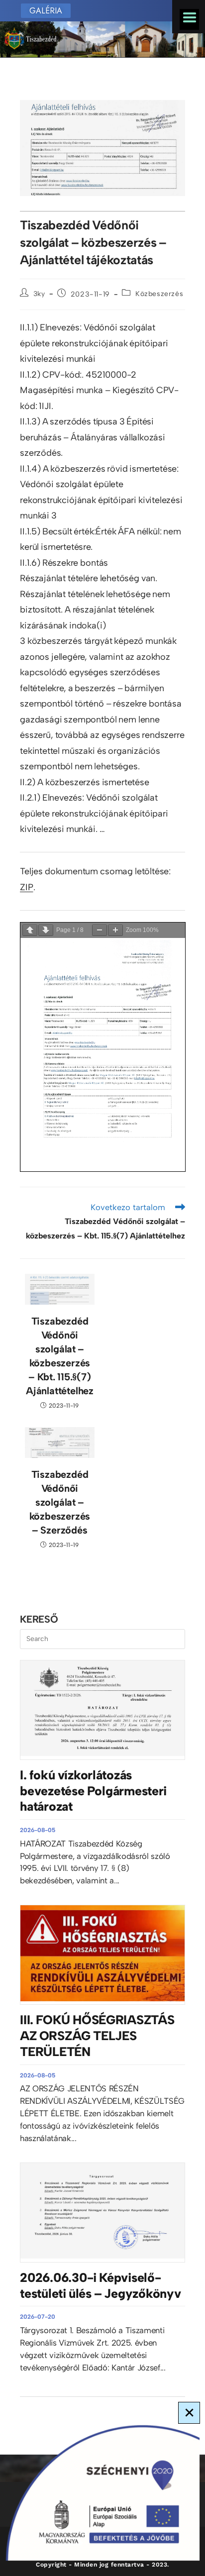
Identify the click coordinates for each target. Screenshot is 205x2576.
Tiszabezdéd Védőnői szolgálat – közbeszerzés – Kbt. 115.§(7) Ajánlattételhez (60, 1356)
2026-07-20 (38, 2317)
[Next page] (46, 930)
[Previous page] (30, 930)
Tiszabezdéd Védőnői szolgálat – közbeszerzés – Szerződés (60, 1502)
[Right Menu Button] (189, 17)
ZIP (26, 887)
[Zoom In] (115, 930)
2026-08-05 (38, 1830)
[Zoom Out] (100, 930)
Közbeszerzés (159, 294)
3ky (39, 294)
